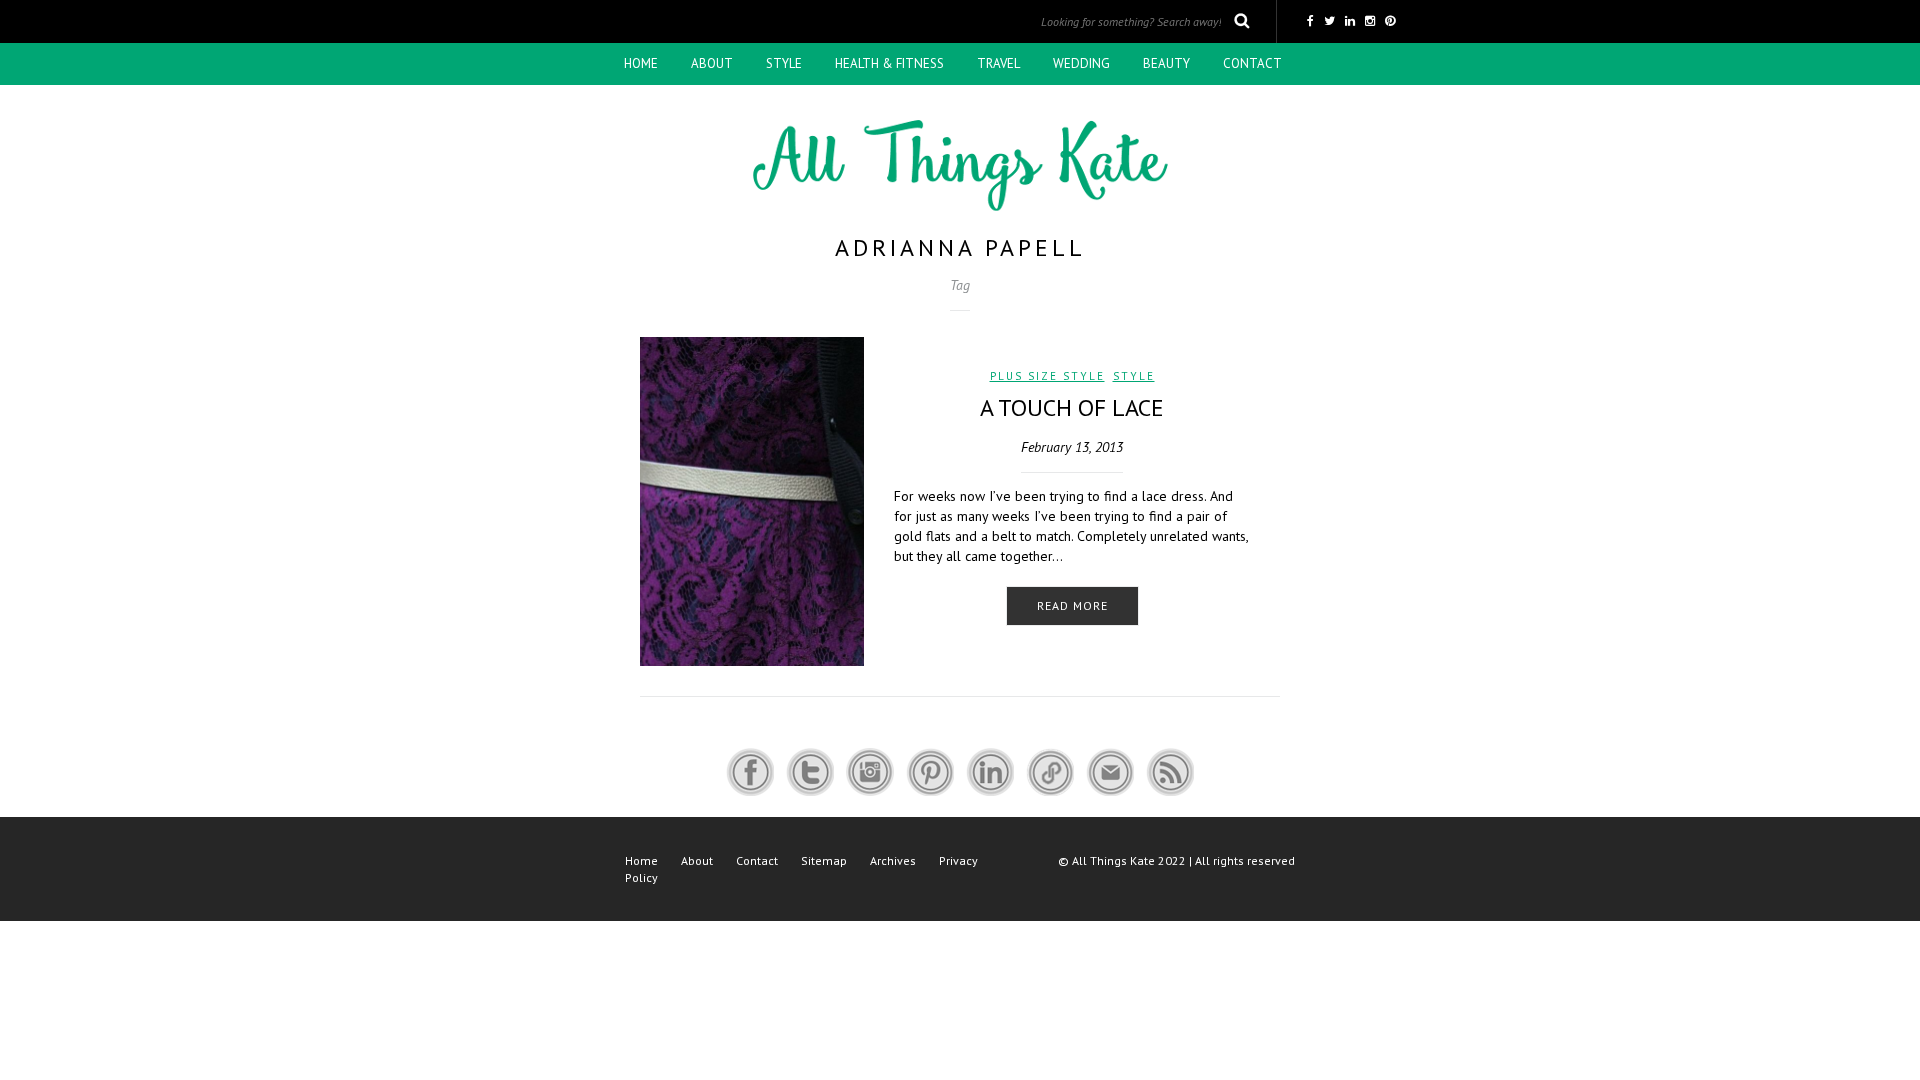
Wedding (1081, 63)
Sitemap (824, 860)
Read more (1072, 605)
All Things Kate (1113, 860)
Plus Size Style (1047, 376)
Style (784, 63)
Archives (893, 860)
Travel (998, 63)
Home (641, 63)
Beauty (1166, 63)
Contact (1252, 63)
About (712, 63)
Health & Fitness (889, 63)
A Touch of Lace (1072, 407)
